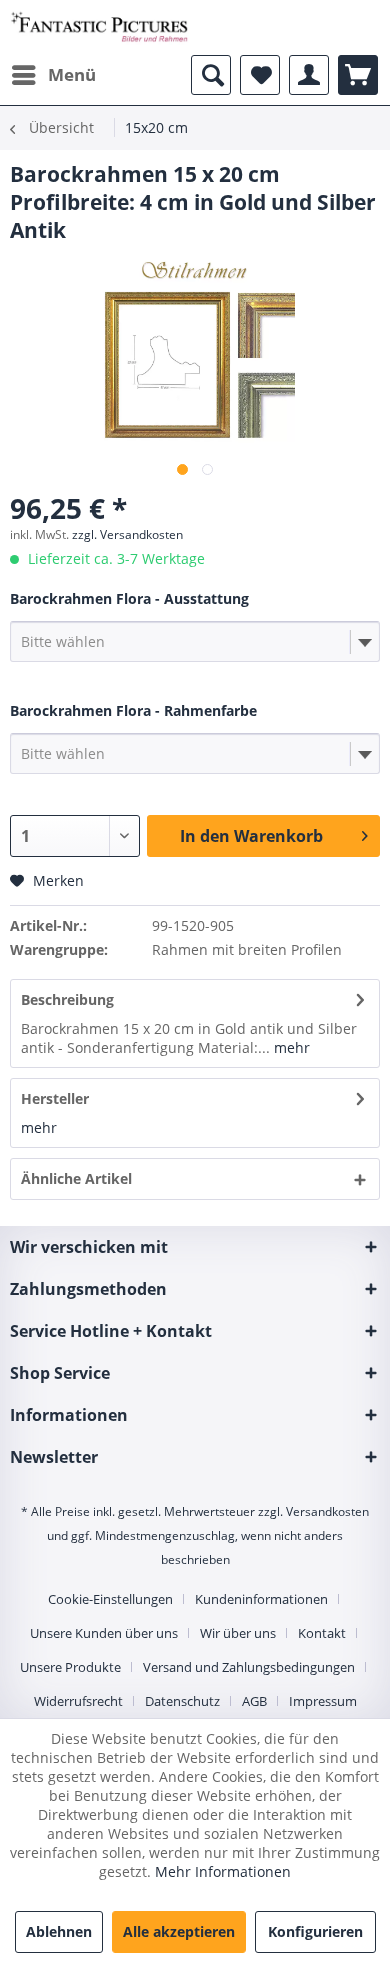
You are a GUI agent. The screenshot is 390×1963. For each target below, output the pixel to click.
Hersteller (55, 1098)
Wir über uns (238, 1633)
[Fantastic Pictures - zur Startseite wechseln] (99, 27)
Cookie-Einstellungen (110, 1599)
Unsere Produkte (70, 1667)
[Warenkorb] (358, 75)
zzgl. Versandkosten (127, 534)
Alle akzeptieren (179, 1931)
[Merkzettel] (260, 75)
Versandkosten (327, 1511)
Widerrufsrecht (78, 1701)
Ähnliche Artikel (76, 1178)
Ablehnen (59, 1931)
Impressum (323, 1701)
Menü (72, 74)
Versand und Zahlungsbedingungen (249, 1667)
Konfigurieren (315, 1931)
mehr (290, 1047)
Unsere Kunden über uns (104, 1633)
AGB (254, 1701)
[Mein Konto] (309, 75)
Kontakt (322, 1633)
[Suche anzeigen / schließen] (211, 75)
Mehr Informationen (223, 1871)
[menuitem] (53, 75)
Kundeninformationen (261, 1599)
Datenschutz (182, 1701)
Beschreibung (67, 999)
